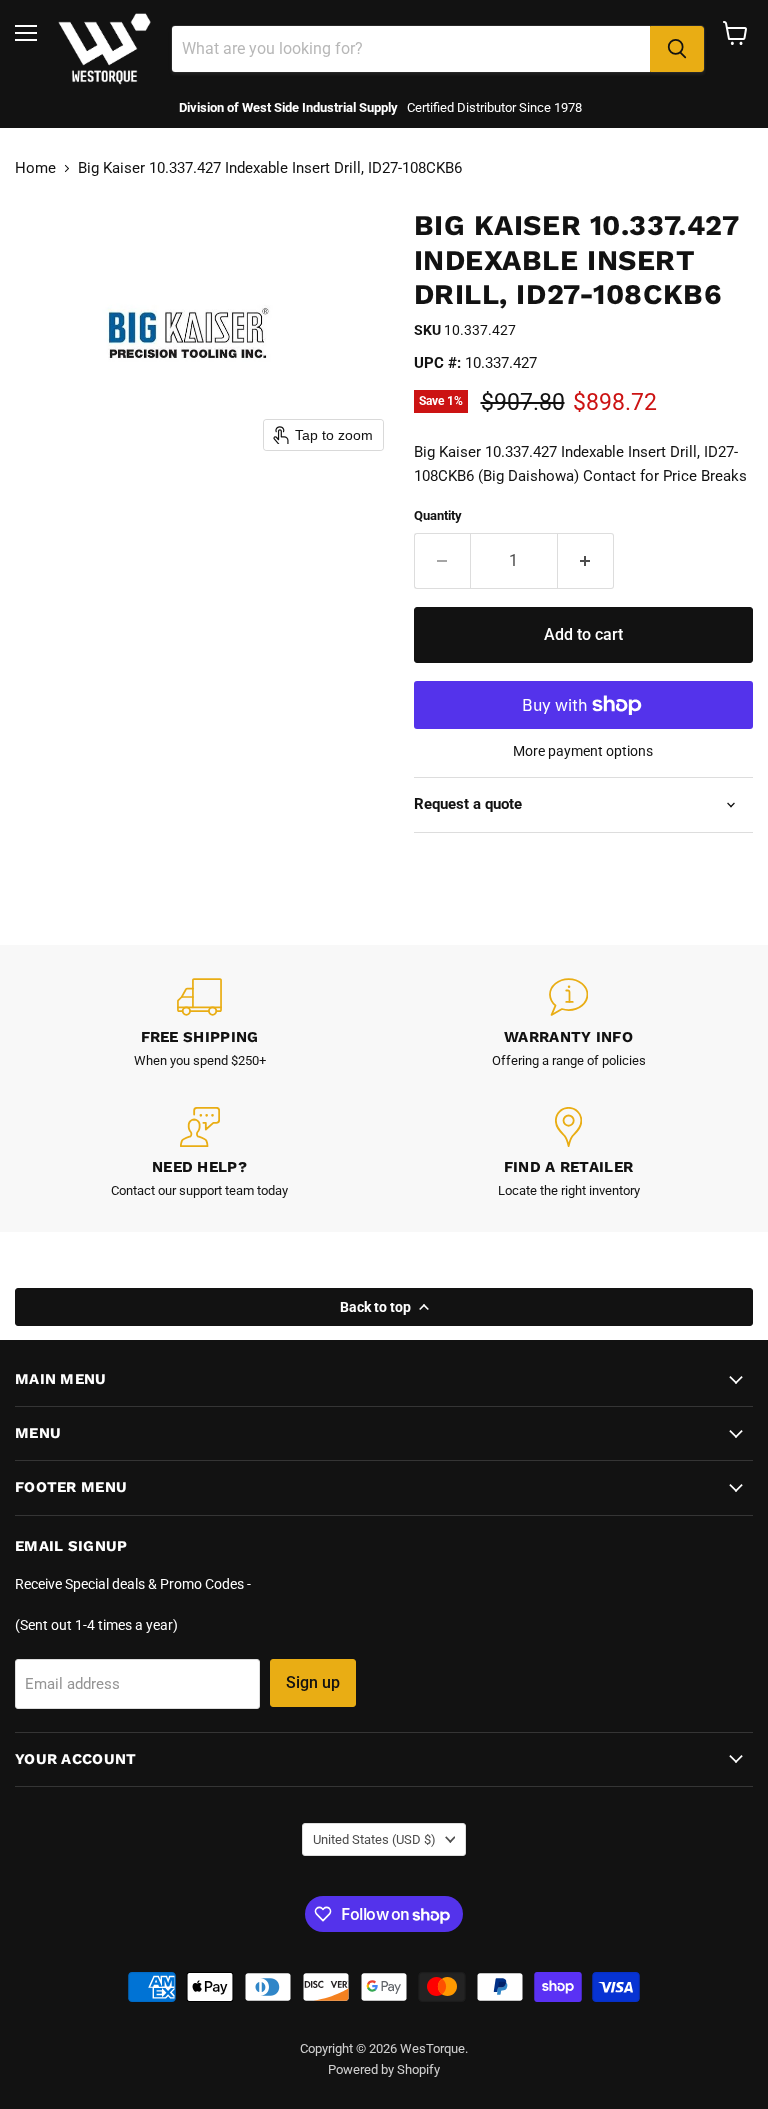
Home (35, 168)
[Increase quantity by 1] (586, 561)
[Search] (677, 49)
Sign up (313, 1682)
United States (374, 1839)
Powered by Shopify (384, 2069)
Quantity (438, 515)
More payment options (583, 751)
